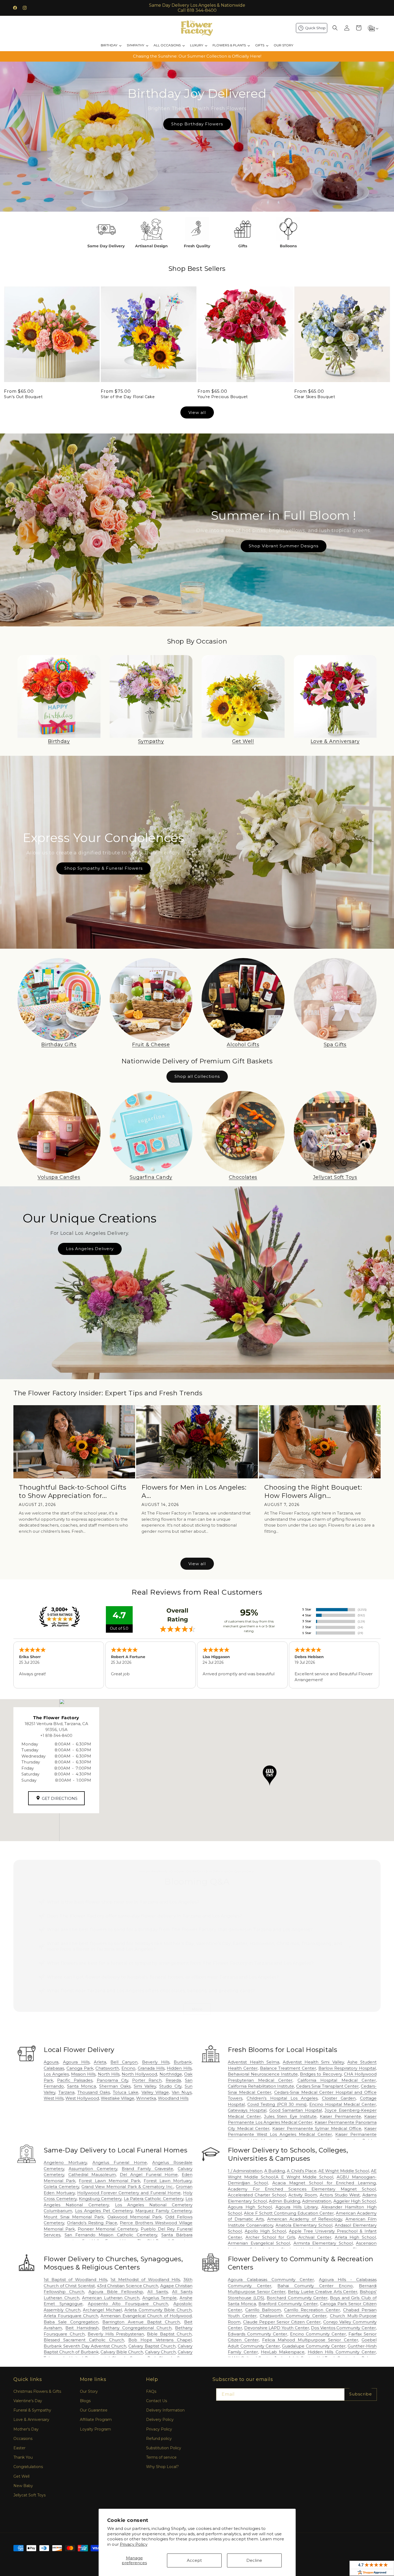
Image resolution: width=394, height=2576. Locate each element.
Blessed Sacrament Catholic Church (84, 2340)
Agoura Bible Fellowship (116, 2292)
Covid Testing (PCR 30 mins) (277, 2104)
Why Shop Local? (162, 2467)
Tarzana (66, 2092)
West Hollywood (82, 2098)
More (197, 2009)
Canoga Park (80, 2068)
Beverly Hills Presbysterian (116, 2334)
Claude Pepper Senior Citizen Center (282, 2322)
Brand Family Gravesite (148, 2169)
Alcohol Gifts (243, 1045)
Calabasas (54, 2068)
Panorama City (112, 2080)
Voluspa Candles (59, 1177)
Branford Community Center (288, 2304)
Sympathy (151, 741)
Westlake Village (118, 2098)
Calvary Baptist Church (152, 2346)
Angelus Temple (160, 2298)
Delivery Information (165, 2410)
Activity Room (303, 2195)
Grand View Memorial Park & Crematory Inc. (127, 2187)
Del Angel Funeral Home (149, 2175)
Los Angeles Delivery (90, 1249)
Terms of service (161, 2457)
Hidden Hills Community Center (342, 2352)
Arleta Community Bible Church (158, 2310)
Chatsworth (107, 2068)
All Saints (158, 2292)
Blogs (85, 2401)
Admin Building (285, 2201)
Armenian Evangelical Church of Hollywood (146, 2316)
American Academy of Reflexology (305, 2219)
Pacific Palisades (75, 2080)
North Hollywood (139, 2074)
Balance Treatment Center (288, 2068)
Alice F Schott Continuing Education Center (289, 2213)
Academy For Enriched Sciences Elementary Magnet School (302, 2189)
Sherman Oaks (115, 2086)
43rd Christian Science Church (127, 2286)
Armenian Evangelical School (259, 2243)
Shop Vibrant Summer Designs (284, 546)
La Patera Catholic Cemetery (154, 2199)
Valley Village (155, 2092)
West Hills (54, 2098)
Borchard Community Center (297, 2298)
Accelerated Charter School (257, 2195)
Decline (254, 2560)
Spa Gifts (335, 1045)
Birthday (59, 741)
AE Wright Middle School (344, 2171)
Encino (128, 2068)
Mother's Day (26, 2429)
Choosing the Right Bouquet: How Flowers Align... (313, 1491)
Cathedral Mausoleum (92, 2175)
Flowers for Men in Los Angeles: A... (194, 1491)
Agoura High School (250, 2207)
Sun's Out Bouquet (23, 397)
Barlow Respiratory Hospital (347, 2068)
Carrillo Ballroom (263, 2310)
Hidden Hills (179, 2068)
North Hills (109, 2074)
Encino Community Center (318, 2334)
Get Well (243, 741)
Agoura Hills (76, 2062)
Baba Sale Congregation (71, 2322)
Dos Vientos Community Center (343, 2328)
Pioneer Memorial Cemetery (108, 2229)
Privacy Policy (134, 2544)
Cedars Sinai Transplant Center (328, 2086)
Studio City (170, 2086)
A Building (275, 2171)
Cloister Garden (339, 2098)
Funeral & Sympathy (32, 2410)
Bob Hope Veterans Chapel (160, 2340)
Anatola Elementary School (304, 2225)
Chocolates (243, 1177)
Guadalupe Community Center (314, 2346)
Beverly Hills (156, 2062)
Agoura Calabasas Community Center (271, 2280)
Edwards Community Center (257, 2334)
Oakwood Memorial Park (135, 2217)
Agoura (51, 2062)
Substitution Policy (164, 2448)
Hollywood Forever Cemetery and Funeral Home (129, 2193)
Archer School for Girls (270, 2237)
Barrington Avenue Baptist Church (141, 2322)
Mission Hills (83, 2074)
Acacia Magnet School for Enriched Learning (324, 2183)
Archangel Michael (102, 2310)
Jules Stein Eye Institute (290, 2116)
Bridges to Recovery (321, 2074)
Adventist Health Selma (253, 2062)
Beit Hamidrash (82, 2328)
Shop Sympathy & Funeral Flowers (103, 868)
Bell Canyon (124, 2062)
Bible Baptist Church (169, 2334)
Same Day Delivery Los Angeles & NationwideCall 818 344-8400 (197, 8)
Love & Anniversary (335, 741)
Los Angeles (56, 2074)
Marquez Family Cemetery (163, 2211)
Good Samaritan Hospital (296, 2110)
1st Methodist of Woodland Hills (145, 2280)
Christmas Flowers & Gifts (37, 2391)
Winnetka (146, 2098)
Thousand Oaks (94, 2092)
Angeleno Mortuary (65, 2162)
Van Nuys (182, 2092)
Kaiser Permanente (340, 2116)
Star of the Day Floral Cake (128, 397)
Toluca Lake (126, 2092)
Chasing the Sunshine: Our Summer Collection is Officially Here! (197, 56)
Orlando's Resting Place (92, 2223)
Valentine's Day (28, 2401)
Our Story (89, 2391)
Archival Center (315, 2237)
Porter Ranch (147, 2080)
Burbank (183, 2062)
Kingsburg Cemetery (100, 2199)
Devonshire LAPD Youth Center (277, 2328)
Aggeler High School (355, 2201)
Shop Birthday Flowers (197, 124)
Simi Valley (145, 2086)
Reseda (173, 2080)
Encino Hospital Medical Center (343, 2104)
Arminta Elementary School (323, 2243)
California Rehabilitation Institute (261, 2086)
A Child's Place (302, 2171)
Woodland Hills (173, 2098)
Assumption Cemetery (93, 2169)
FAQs (151, 2391)
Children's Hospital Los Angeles (282, 2098)
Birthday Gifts (59, 1045)
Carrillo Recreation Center (312, 2310)
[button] (335, 28)
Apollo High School (265, 2231)
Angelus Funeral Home (120, 2162)
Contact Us (157, 2401)
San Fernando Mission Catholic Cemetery (111, 2235)
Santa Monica (81, 2086)
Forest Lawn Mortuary (168, 2181)
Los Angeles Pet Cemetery (104, 2211)
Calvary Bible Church (122, 2352)
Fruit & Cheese (151, 1045)
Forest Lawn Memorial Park (109, 2181)
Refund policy (159, 2439)
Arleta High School (355, 2237)
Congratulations (28, 2467)
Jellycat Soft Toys (335, 1177)
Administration (317, 2201)
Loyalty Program (95, 2429)
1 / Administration (245, 2171)
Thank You (23, 2457)
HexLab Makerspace (283, 2352)
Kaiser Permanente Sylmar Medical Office (317, 2128)
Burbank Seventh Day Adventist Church (85, 2346)
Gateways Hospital (247, 2110)
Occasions (23, 2439)
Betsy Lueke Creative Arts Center (323, 2292)
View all (197, 412)
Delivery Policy (160, 2420)
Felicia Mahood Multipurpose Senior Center (310, 2340)
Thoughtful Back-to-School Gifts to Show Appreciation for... (73, 1491)
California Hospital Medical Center (337, 2080)
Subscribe (361, 2394)
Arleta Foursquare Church (71, 2316)
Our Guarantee (94, 2410)
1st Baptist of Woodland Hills (75, 2280)
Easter (19, 2448)
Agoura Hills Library (297, 2207)
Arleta (100, 2062)
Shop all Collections (197, 1076)
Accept (194, 2560)
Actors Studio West (340, 2195)
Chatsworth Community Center (293, 2316)
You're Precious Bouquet (223, 397)
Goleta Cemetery (61, 2187)
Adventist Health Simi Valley (313, 2062)
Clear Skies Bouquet (315, 397)
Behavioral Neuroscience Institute (263, 2074)
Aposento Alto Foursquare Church (128, 2304)
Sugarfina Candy (151, 1177)
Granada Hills (151, 2068)
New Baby (23, 2486)
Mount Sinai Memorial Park (74, 2217)
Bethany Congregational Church (137, 2328)
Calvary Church (160, 2352)
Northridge (171, 2074)
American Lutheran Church (111, 2298)
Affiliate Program (96, 2420)
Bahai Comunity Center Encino (315, 2286)
